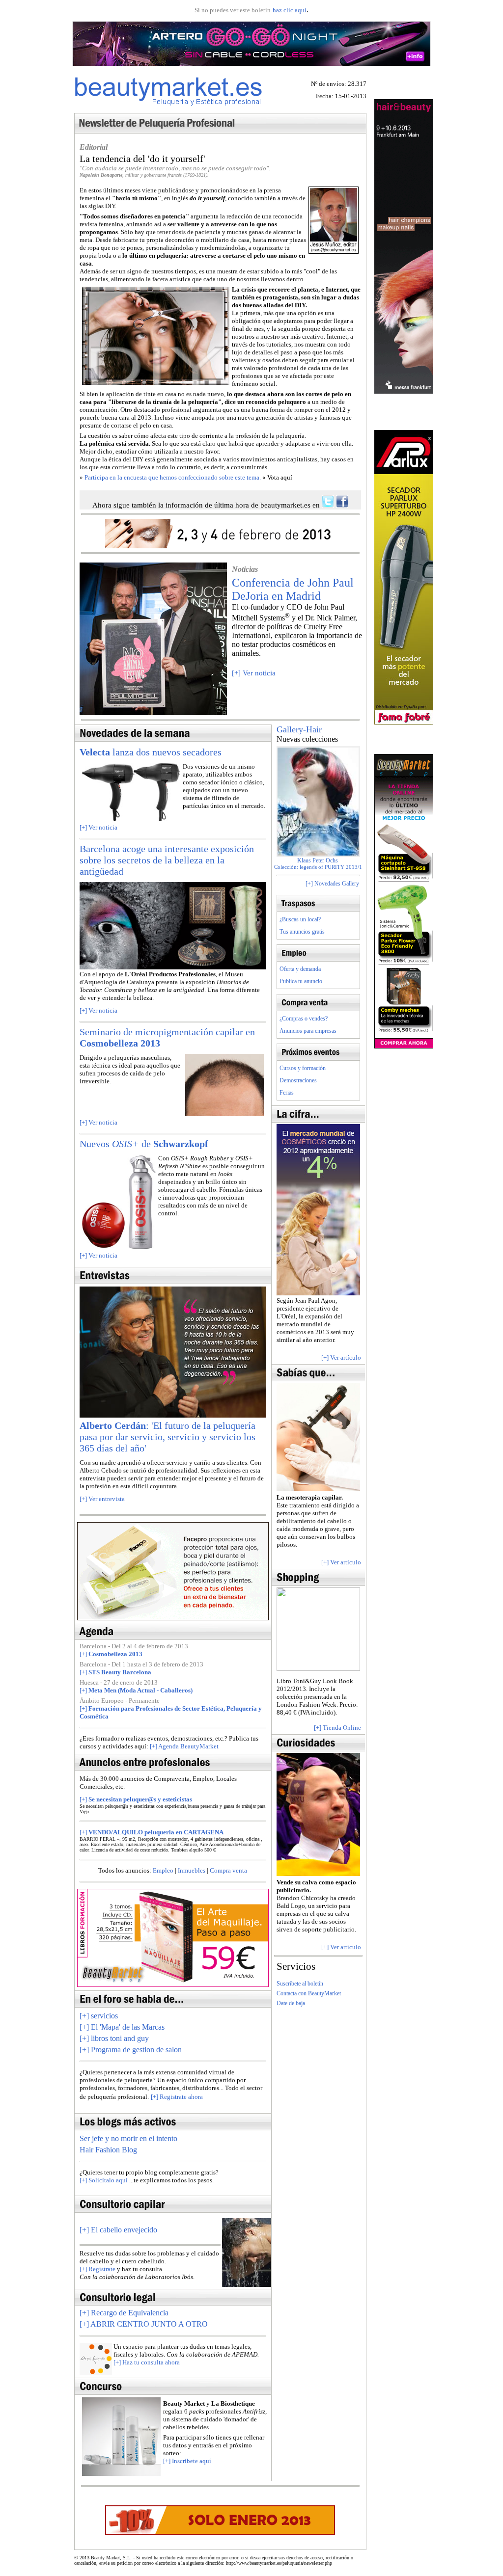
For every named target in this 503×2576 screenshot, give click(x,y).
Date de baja (291, 2003)
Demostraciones (298, 1080)
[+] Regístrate (98, 2269)
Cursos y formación (303, 1068)
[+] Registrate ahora (177, 2097)
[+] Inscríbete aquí (187, 2461)
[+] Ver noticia (254, 673)
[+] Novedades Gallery (332, 884)
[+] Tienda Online (337, 1728)
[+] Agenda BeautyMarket (184, 1746)
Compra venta (228, 1870)
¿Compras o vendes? (304, 1019)
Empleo (163, 1870)
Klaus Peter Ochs (318, 860)
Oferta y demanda (300, 969)
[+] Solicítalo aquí (104, 2180)
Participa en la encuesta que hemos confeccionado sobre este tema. (173, 477)
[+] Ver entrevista (102, 1499)
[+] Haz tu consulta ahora (147, 2362)
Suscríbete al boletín (300, 1984)
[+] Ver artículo (341, 1357)
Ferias (287, 1093)
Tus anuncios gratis (302, 932)
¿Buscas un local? (300, 919)
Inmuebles (192, 1870)
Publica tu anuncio (301, 981)
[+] (118, 2230)
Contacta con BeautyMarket (309, 1993)
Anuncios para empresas (308, 1031)
